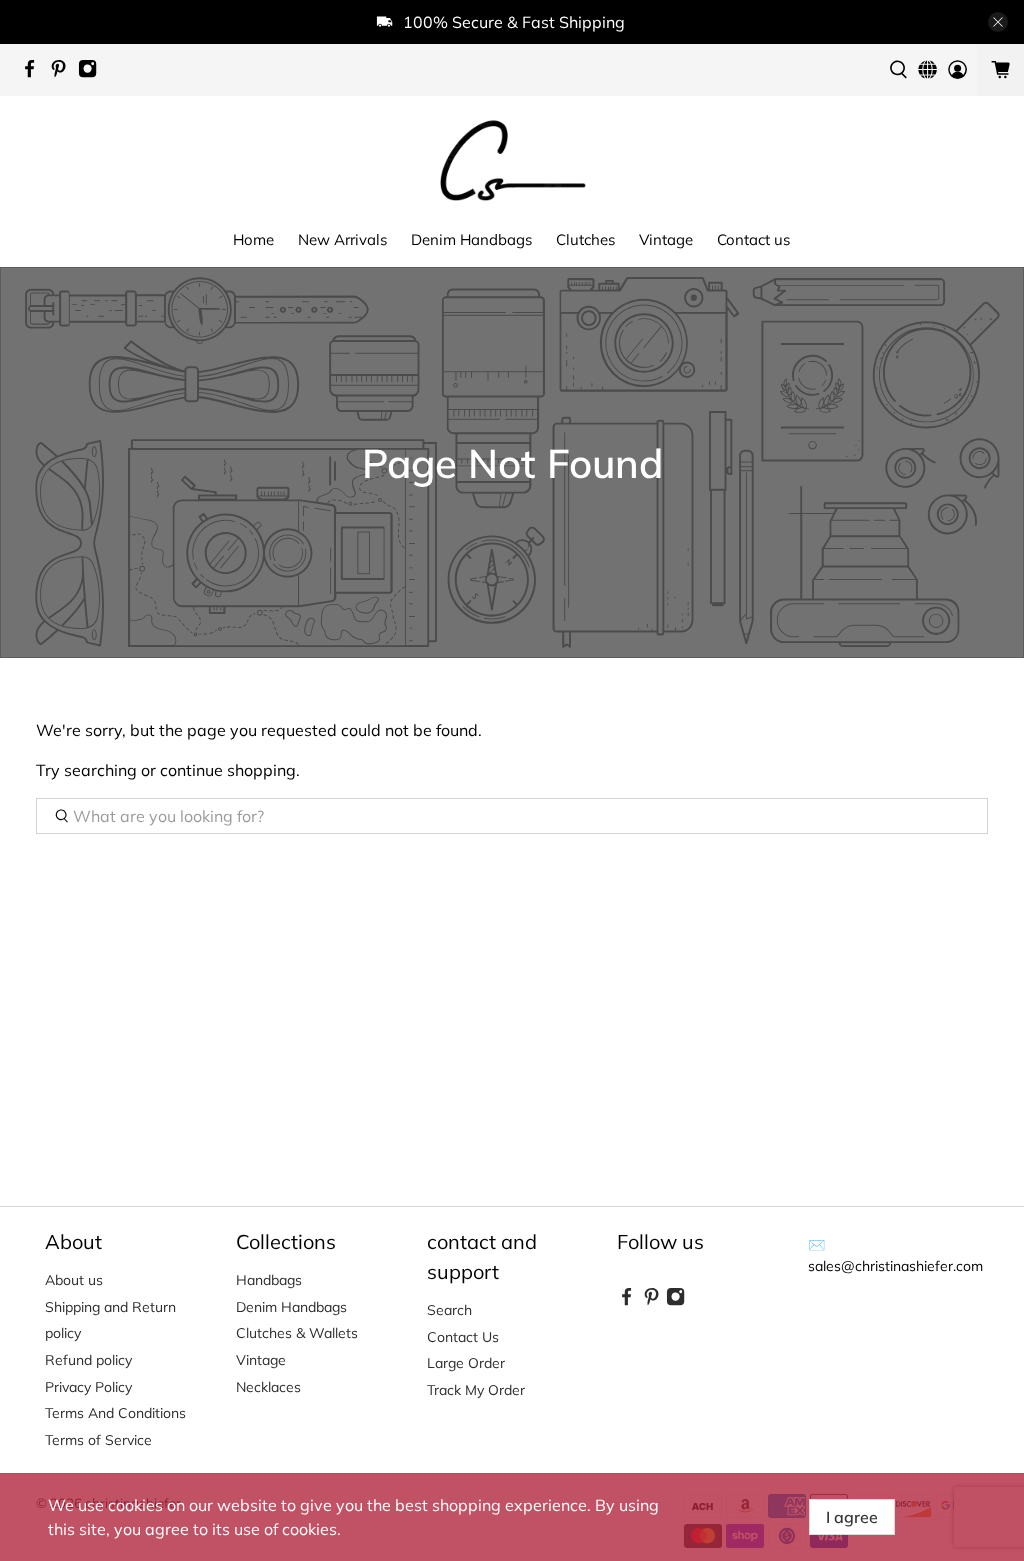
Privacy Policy (88, 1387)
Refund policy (88, 1360)
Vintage (666, 239)
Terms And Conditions (115, 1413)
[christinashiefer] (512, 159)
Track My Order (476, 1390)
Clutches (585, 239)
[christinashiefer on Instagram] (92, 73)
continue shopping (228, 770)
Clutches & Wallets (297, 1333)
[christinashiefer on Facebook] (34, 73)
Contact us (753, 239)
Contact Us (463, 1337)
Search (449, 1310)
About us (74, 1280)
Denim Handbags (471, 239)
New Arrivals (342, 239)
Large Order (466, 1363)
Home (253, 239)
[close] (998, 22)
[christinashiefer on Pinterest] (63, 73)
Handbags (269, 1280)
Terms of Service (98, 1440)
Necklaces (268, 1387)
